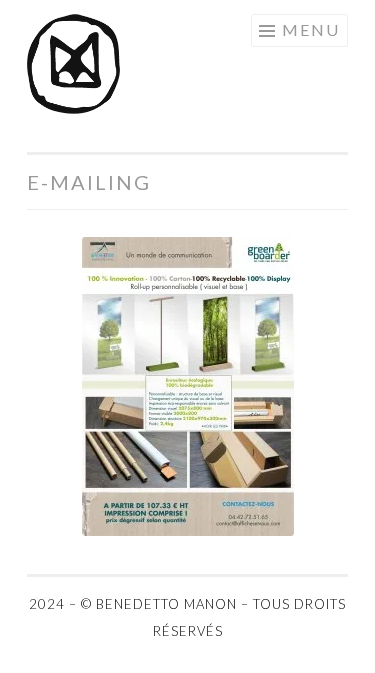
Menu (311, 29)
